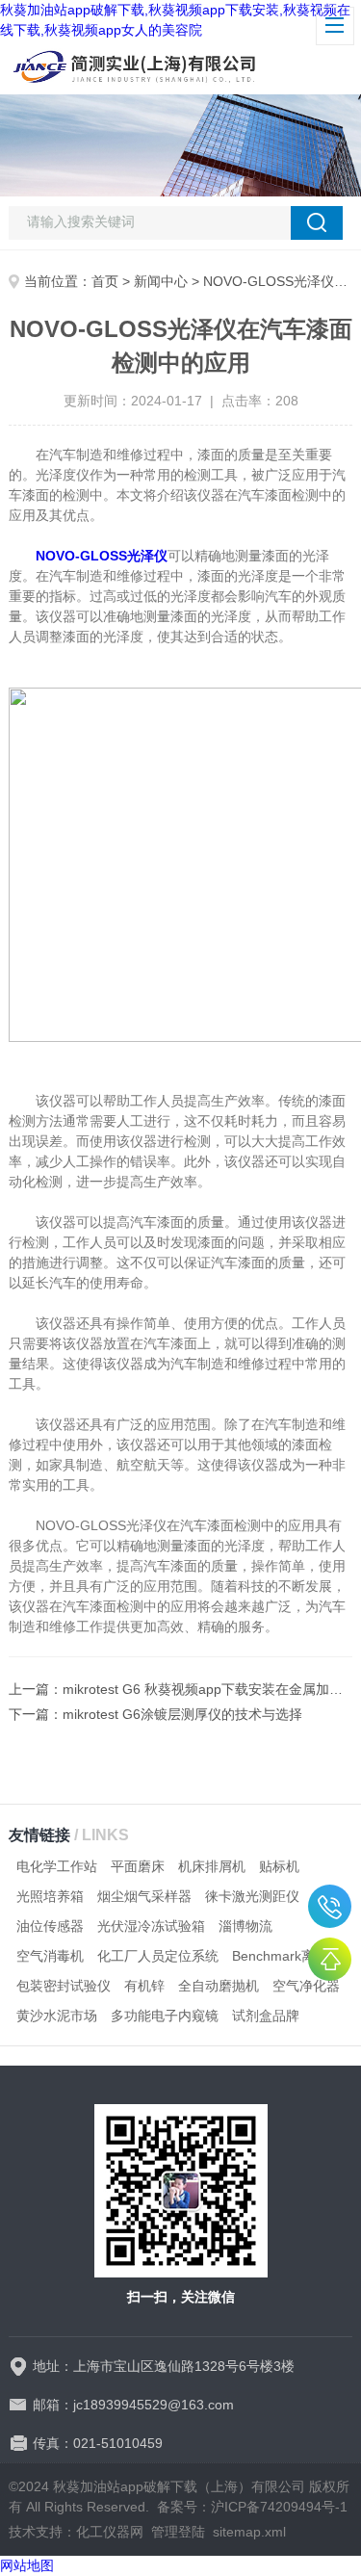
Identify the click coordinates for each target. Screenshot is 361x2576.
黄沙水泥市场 (57, 2016)
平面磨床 (138, 1866)
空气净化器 (306, 1986)
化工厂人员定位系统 (158, 1956)
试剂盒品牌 (266, 2016)
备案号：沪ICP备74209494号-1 (252, 2507)
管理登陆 (178, 2532)
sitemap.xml (249, 2532)
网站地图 (27, 2565)
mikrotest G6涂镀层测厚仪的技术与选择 (182, 1714)
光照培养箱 (50, 1896)
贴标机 (279, 1866)
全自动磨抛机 (219, 1986)
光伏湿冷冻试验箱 (151, 1926)
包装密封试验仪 (64, 1986)
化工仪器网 (110, 2532)
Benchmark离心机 (287, 1956)
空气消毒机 (50, 1956)
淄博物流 (245, 1926)
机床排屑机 (212, 1866)
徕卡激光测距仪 (252, 1896)
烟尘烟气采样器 (144, 1896)
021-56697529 (330, 1906)
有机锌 (144, 1986)
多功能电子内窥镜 (165, 2016)
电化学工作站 (57, 1866)
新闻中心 (161, 281)
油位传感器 (50, 1926)
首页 (105, 281)
